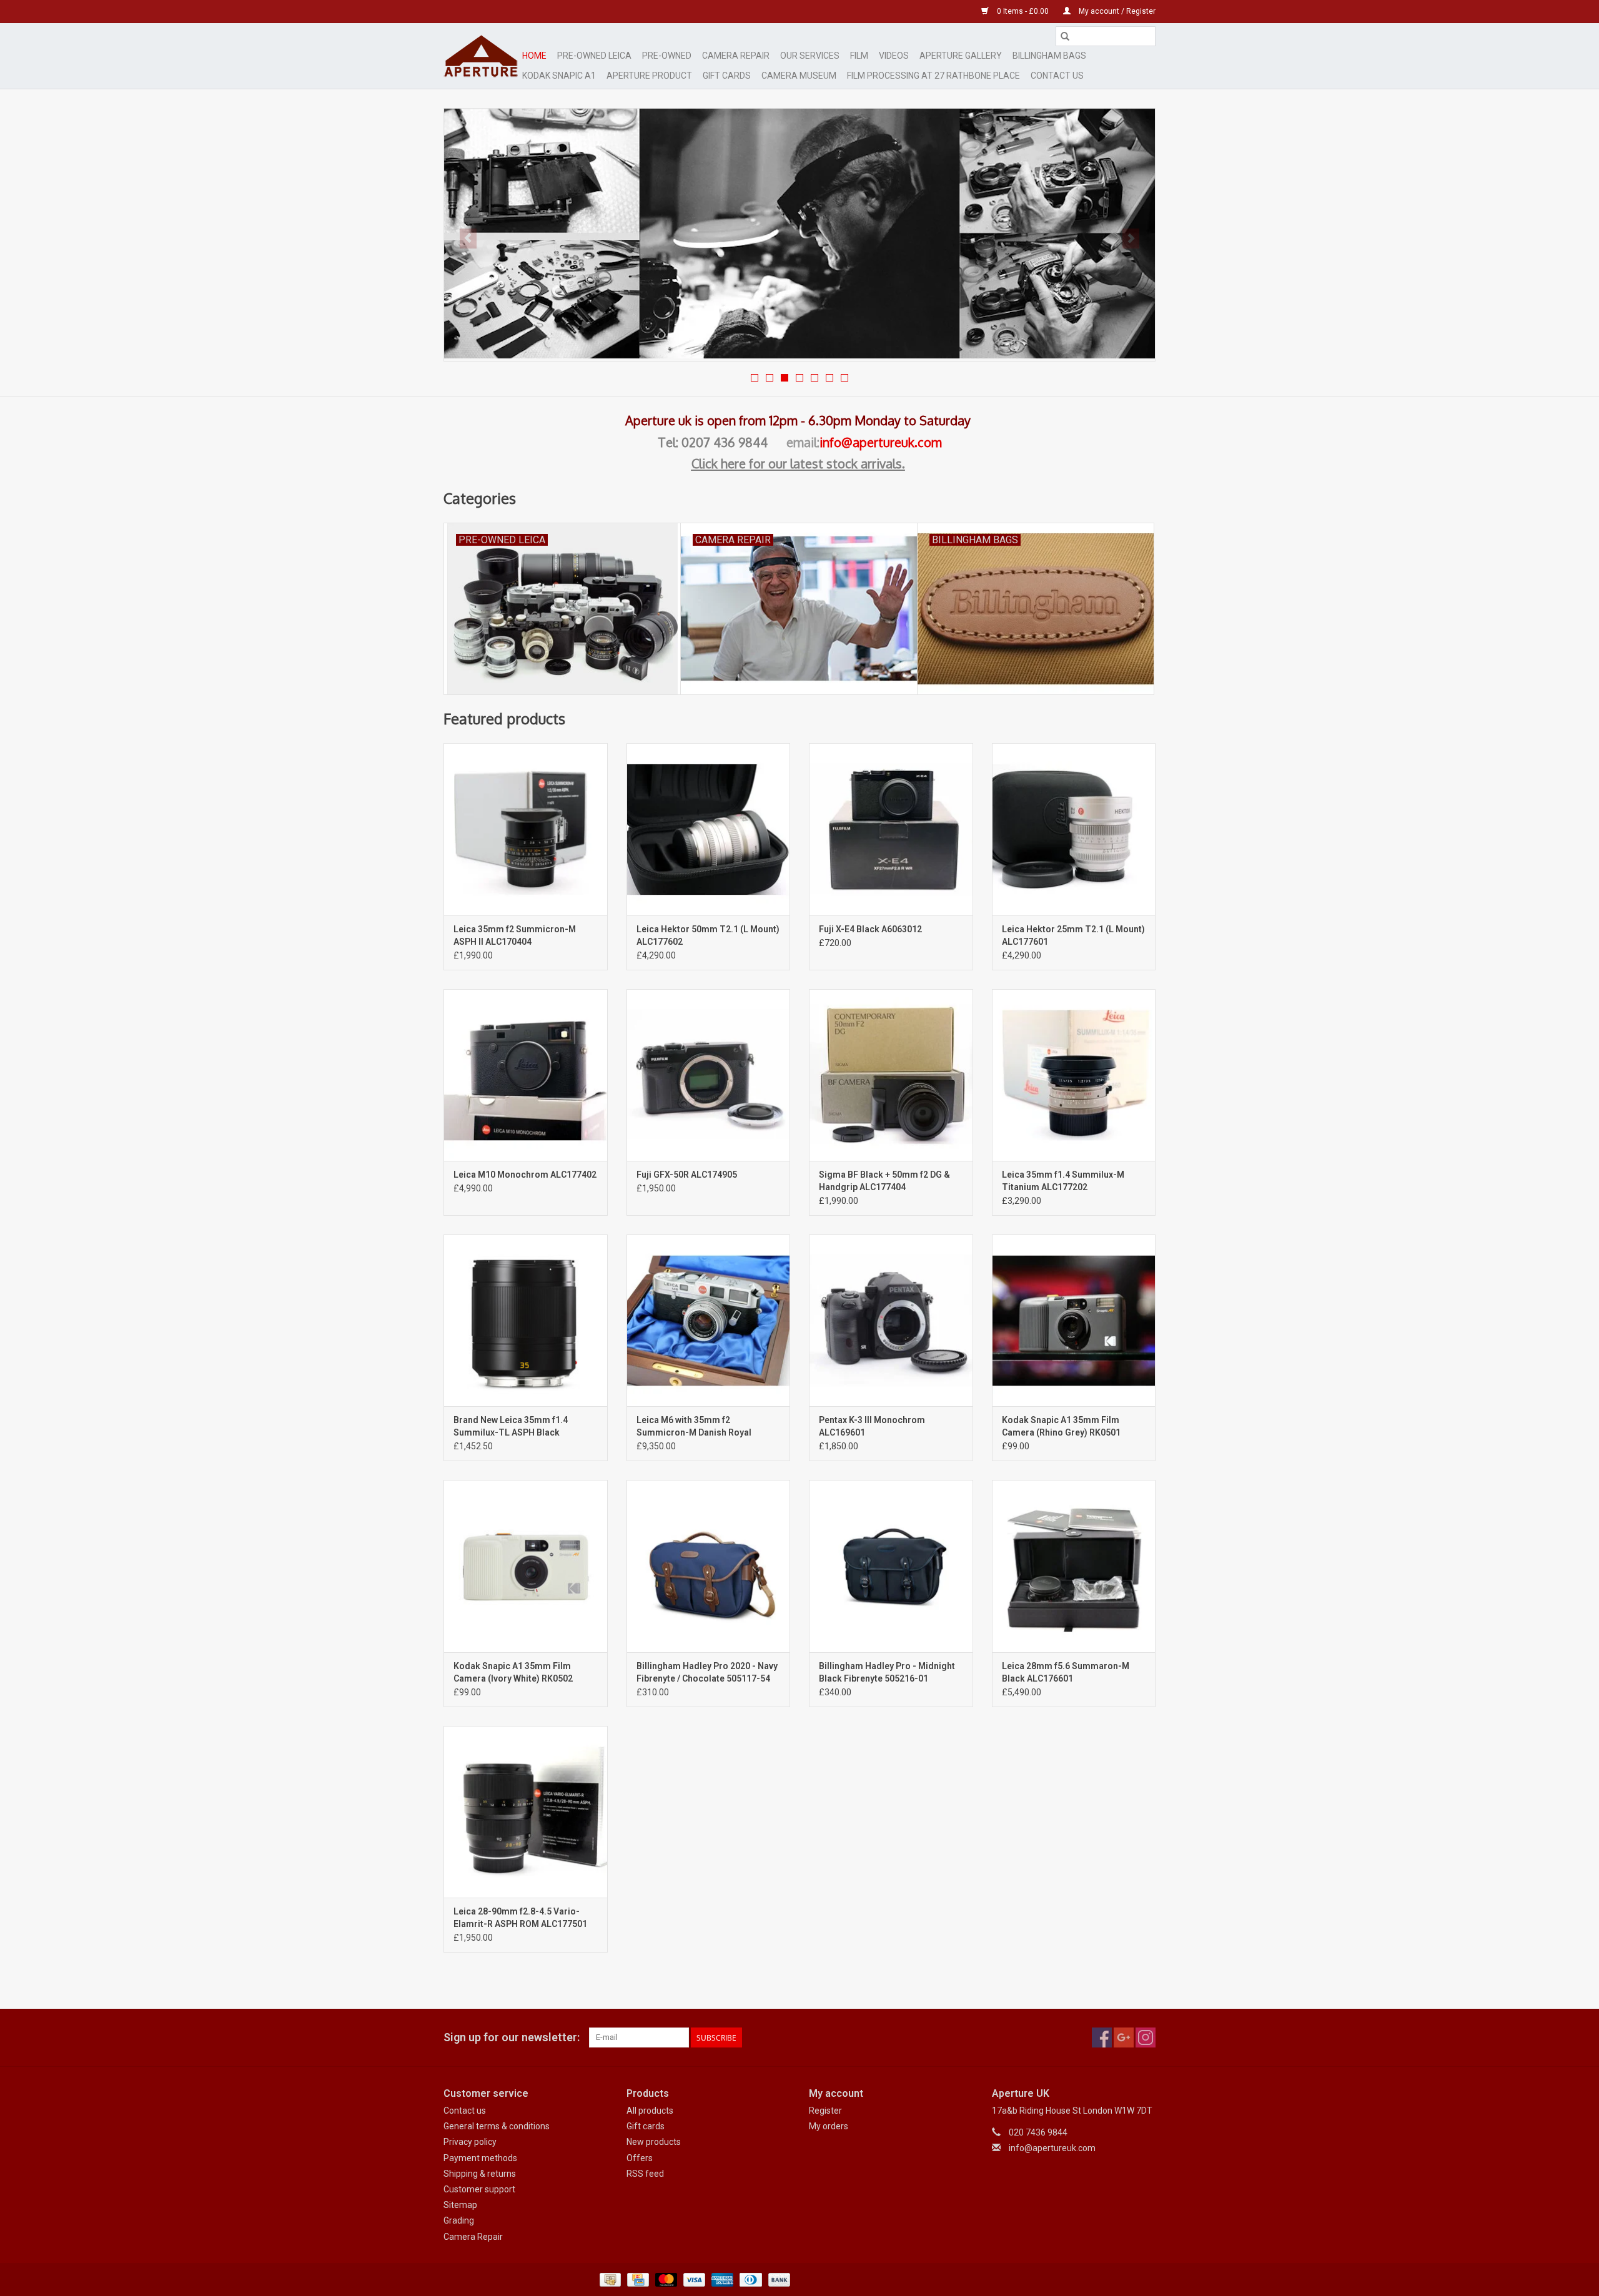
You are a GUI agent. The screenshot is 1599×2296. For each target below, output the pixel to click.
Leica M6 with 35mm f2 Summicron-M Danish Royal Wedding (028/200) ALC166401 (700, 1427)
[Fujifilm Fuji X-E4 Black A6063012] (891, 829)
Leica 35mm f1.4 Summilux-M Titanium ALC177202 (1063, 1181)
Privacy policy (470, 2142)
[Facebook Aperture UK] (1102, 2037)
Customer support (479, 2189)
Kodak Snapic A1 (559, 76)
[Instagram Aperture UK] (1146, 2037)
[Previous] (468, 239)
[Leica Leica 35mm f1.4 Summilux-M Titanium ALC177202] (1074, 1075)
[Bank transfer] (777, 2279)
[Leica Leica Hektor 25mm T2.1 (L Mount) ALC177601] (1074, 829)
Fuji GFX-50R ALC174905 (687, 1175)
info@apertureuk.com (881, 442)
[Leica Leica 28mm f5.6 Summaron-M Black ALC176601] (1074, 1566)
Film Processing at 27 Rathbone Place (933, 76)
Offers (640, 2158)
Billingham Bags (1049, 56)
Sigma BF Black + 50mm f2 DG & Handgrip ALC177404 (884, 1181)
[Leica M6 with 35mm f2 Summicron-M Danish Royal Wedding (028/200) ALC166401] (709, 1320)
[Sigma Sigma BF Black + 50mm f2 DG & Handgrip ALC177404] (891, 1075)
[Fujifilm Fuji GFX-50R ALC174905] (709, 1075)
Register (825, 2111)
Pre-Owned (667, 56)
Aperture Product (649, 76)
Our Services (810, 56)
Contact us (465, 2111)
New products (654, 2142)
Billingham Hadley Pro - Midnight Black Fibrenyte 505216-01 (887, 1672)
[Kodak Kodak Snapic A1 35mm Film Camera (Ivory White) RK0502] (526, 1566)
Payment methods (480, 2158)
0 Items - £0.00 (1023, 11)
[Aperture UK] (481, 56)
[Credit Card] (636, 2279)
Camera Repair (736, 56)
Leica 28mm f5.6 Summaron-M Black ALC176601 (1066, 1672)
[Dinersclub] (750, 2279)
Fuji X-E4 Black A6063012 (870, 929)
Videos (894, 56)
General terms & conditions (497, 2126)
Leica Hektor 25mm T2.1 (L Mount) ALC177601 (1073, 935)
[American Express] (721, 2279)
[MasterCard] (665, 2279)
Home (534, 56)
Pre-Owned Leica (594, 56)
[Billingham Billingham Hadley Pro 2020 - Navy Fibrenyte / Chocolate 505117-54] (709, 1566)
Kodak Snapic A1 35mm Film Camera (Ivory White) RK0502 (513, 1672)
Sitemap (460, 2205)
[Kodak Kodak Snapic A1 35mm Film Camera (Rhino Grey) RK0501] (1074, 1320)
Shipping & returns (480, 2174)
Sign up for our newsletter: (512, 2037)
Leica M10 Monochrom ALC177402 (525, 1175)
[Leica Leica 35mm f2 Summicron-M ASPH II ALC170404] (526, 829)
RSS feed (645, 2174)
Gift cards (727, 76)
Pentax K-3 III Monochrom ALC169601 (872, 1426)
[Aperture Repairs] (799, 234)
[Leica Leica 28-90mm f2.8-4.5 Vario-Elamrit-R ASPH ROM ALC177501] (526, 1812)
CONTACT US (1057, 76)
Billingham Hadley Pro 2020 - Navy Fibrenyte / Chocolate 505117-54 (707, 1672)
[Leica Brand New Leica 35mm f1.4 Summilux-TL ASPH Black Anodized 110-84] (526, 1320)
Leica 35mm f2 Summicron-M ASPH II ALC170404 (515, 935)
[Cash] (609, 2279)
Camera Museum (799, 76)
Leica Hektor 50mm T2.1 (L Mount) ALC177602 (708, 935)
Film (859, 56)
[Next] (1131, 239)
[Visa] (693, 2279)
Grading (459, 2220)
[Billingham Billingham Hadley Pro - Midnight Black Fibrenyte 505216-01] (891, 1566)
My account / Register (1116, 11)
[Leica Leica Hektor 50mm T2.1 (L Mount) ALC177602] (709, 829)
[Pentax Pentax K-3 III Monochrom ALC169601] (891, 1320)
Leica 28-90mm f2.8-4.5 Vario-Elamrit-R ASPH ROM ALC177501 (520, 1918)
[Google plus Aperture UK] (1124, 2037)
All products (650, 2111)
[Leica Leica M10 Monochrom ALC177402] (526, 1075)
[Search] (1065, 36)
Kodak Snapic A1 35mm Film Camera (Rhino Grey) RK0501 (1061, 1426)
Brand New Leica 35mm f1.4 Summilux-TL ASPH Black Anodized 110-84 (511, 1427)
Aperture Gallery (961, 56)
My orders (829, 2126)
